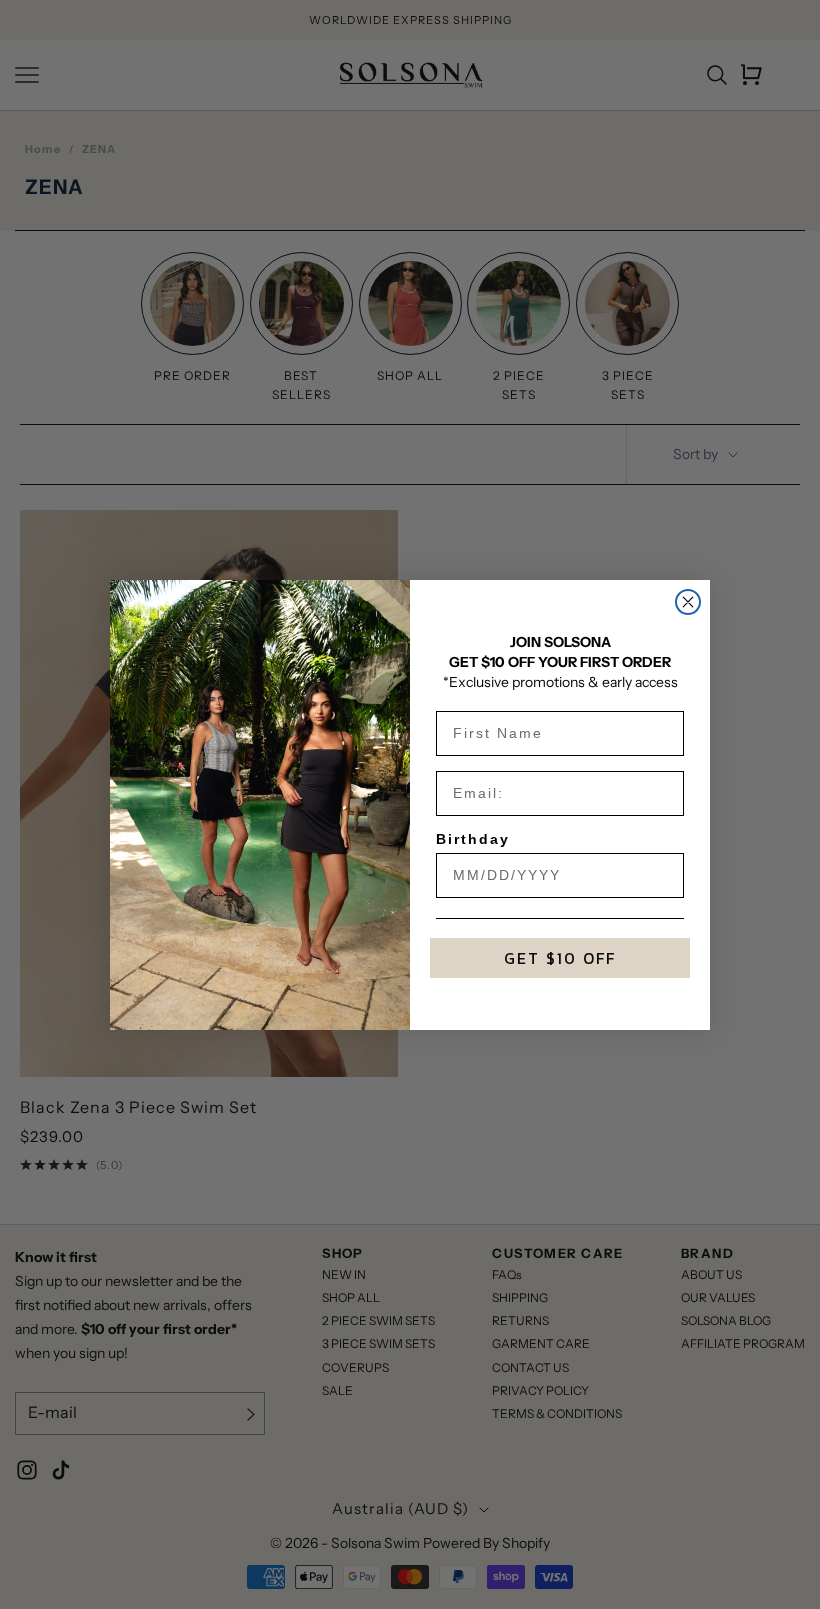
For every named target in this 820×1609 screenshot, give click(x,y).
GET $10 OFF (560, 958)
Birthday (473, 839)
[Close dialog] (688, 602)
